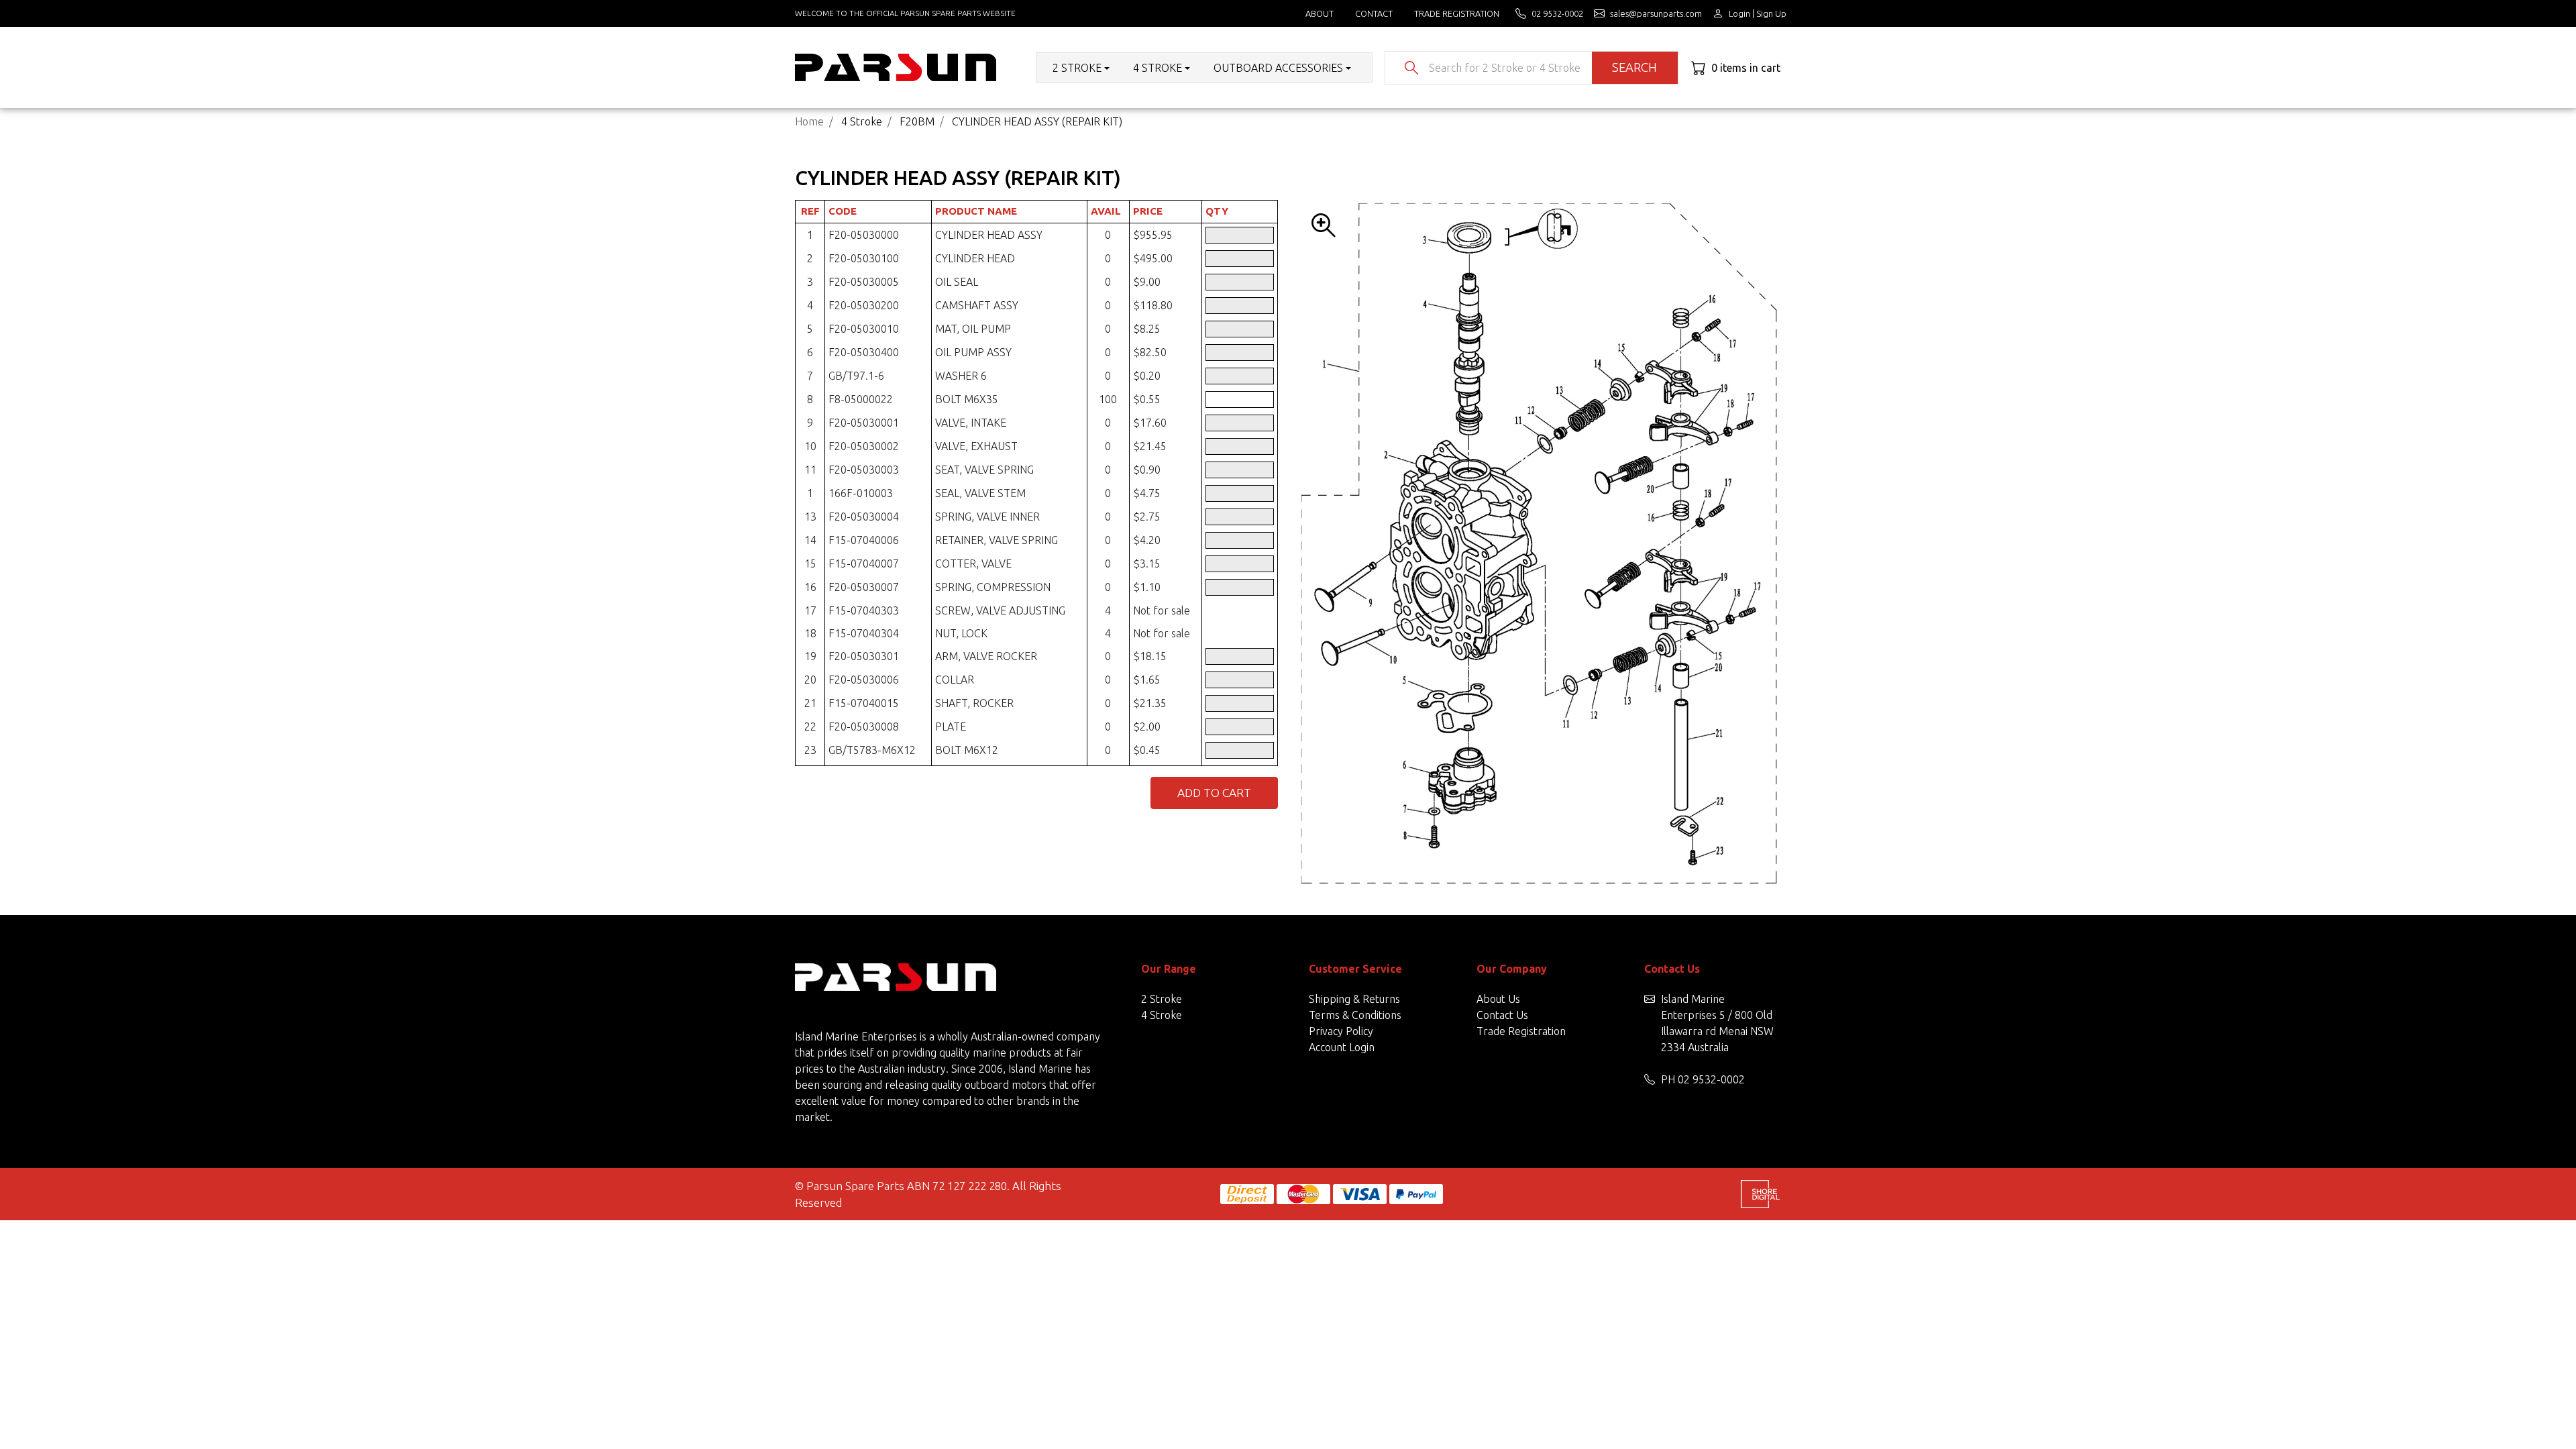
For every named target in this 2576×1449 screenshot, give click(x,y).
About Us (1498, 999)
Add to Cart (1214, 793)
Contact (1374, 13)
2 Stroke (1162, 999)
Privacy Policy (1341, 1031)
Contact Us (1502, 1015)
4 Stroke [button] (1158, 68)
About (1320, 13)
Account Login (1342, 1047)
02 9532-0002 (1711, 1079)
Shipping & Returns (1354, 999)
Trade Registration (1457, 13)
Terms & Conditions (1355, 1015)
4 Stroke (1162, 1015)
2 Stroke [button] (1077, 68)
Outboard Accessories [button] (1278, 68)
